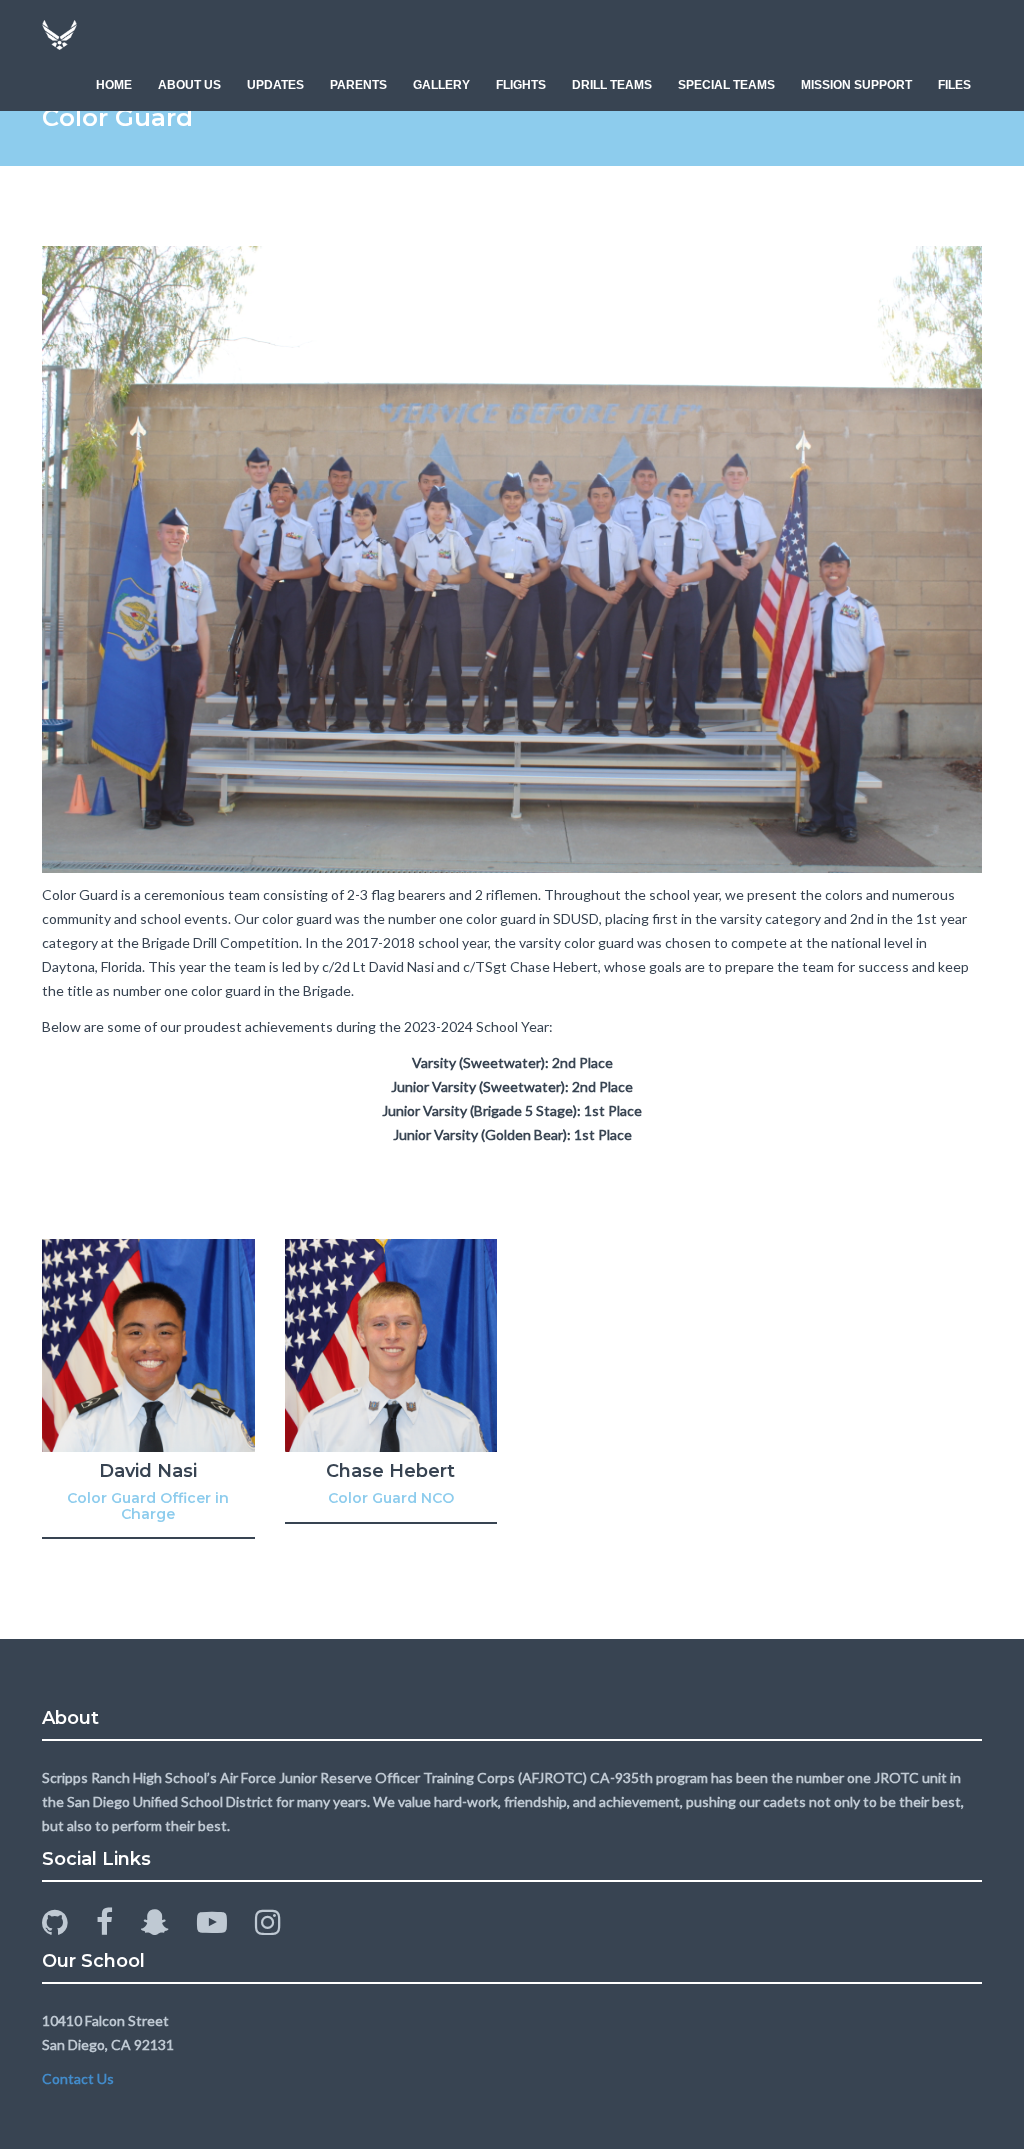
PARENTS (358, 85)
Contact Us (78, 2078)
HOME (114, 85)
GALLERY (441, 85)
